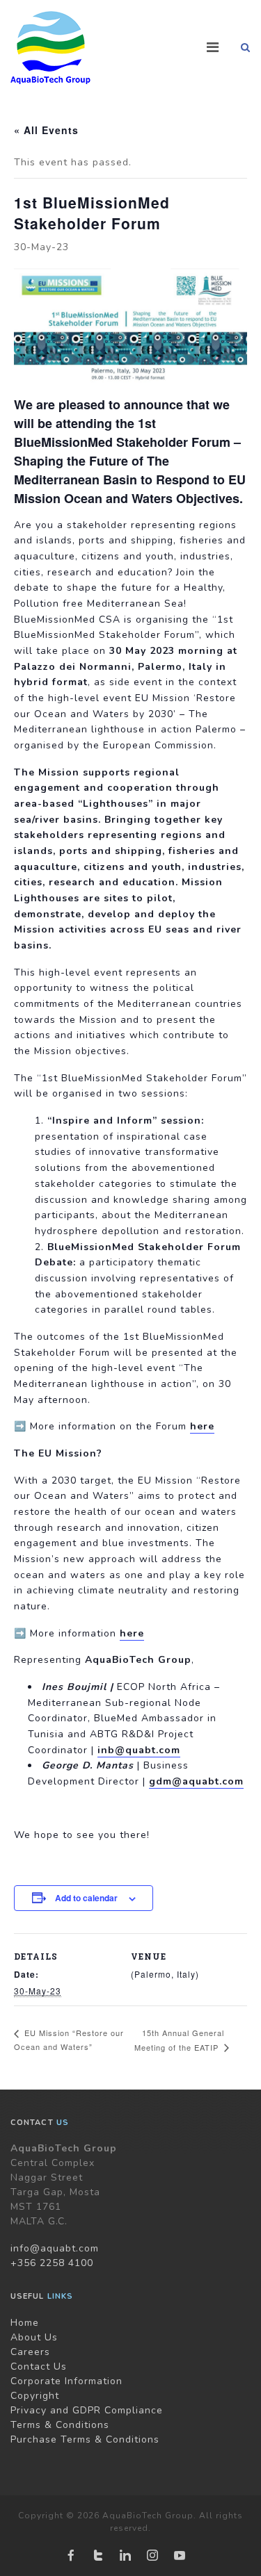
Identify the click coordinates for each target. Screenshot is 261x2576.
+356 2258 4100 (52, 2263)
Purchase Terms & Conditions (85, 2439)
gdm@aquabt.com (196, 1781)
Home (25, 2323)
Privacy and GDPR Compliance (87, 2410)
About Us (34, 2337)
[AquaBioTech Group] (50, 48)
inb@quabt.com (139, 1750)
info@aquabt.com (55, 2248)
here (202, 1426)
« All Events (46, 130)
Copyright (35, 2396)
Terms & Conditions (60, 2425)
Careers (30, 2352)
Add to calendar (86, 1898)
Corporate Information (66, 2381)
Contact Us (39, 2366)
